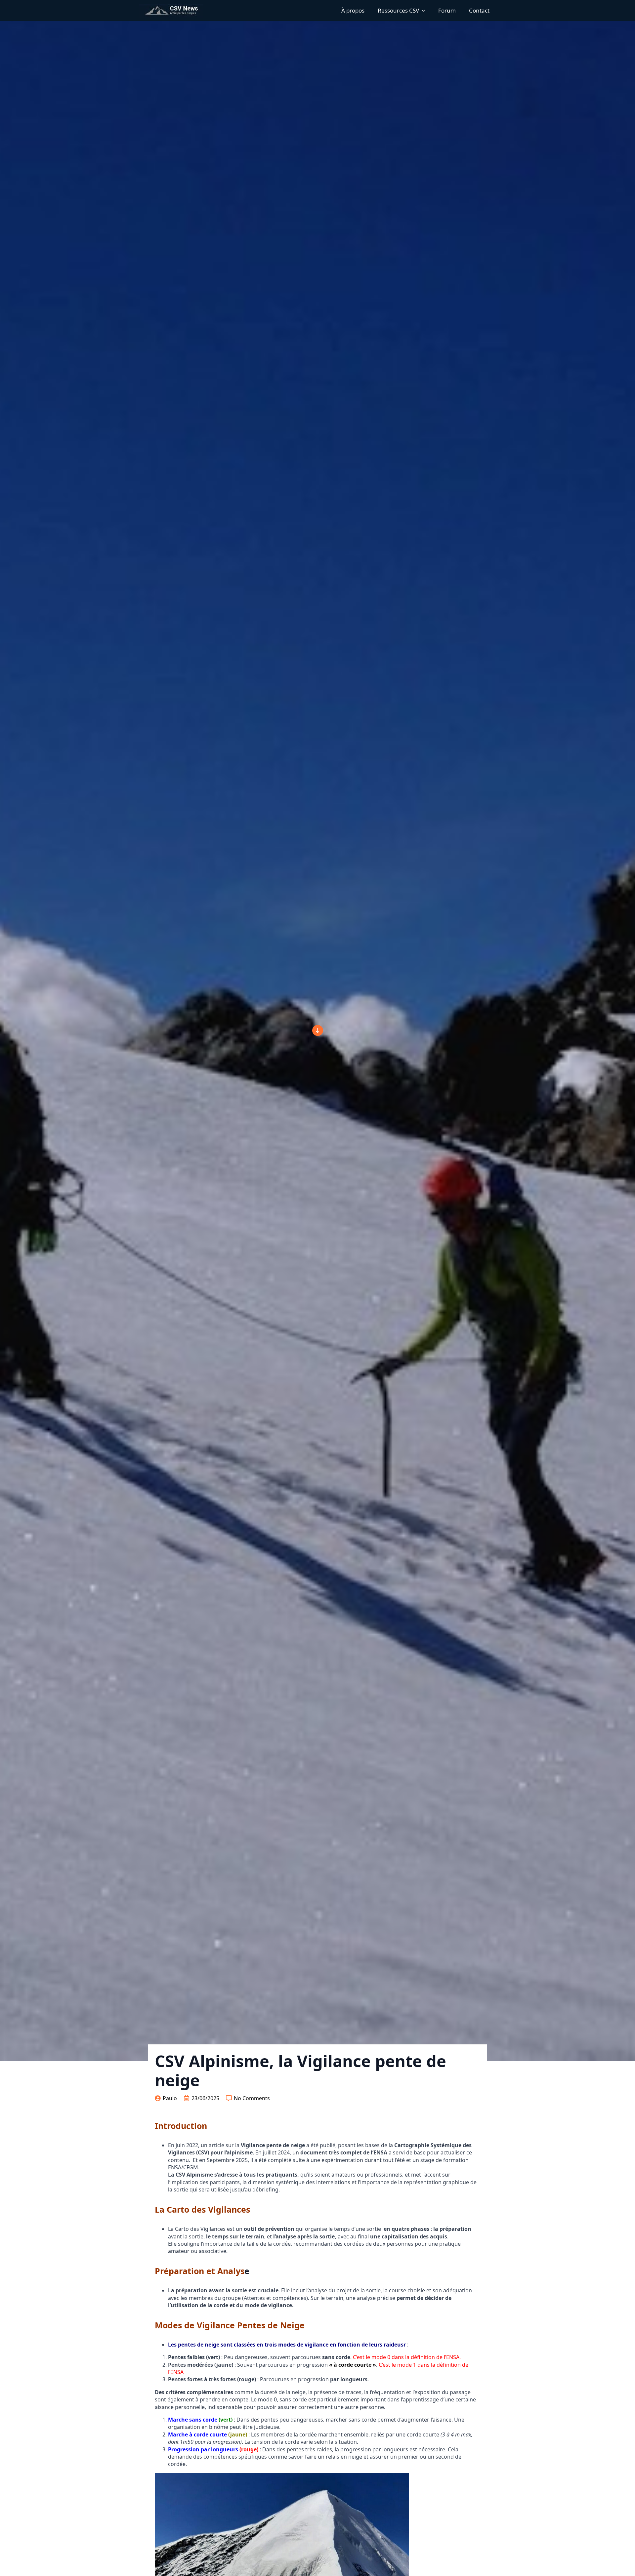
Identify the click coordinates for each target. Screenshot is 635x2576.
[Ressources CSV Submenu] (425, 10)
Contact (479, 10)
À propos (353, 10)
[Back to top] (318, 1030)
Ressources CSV (398, 10)
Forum (447, 10)
